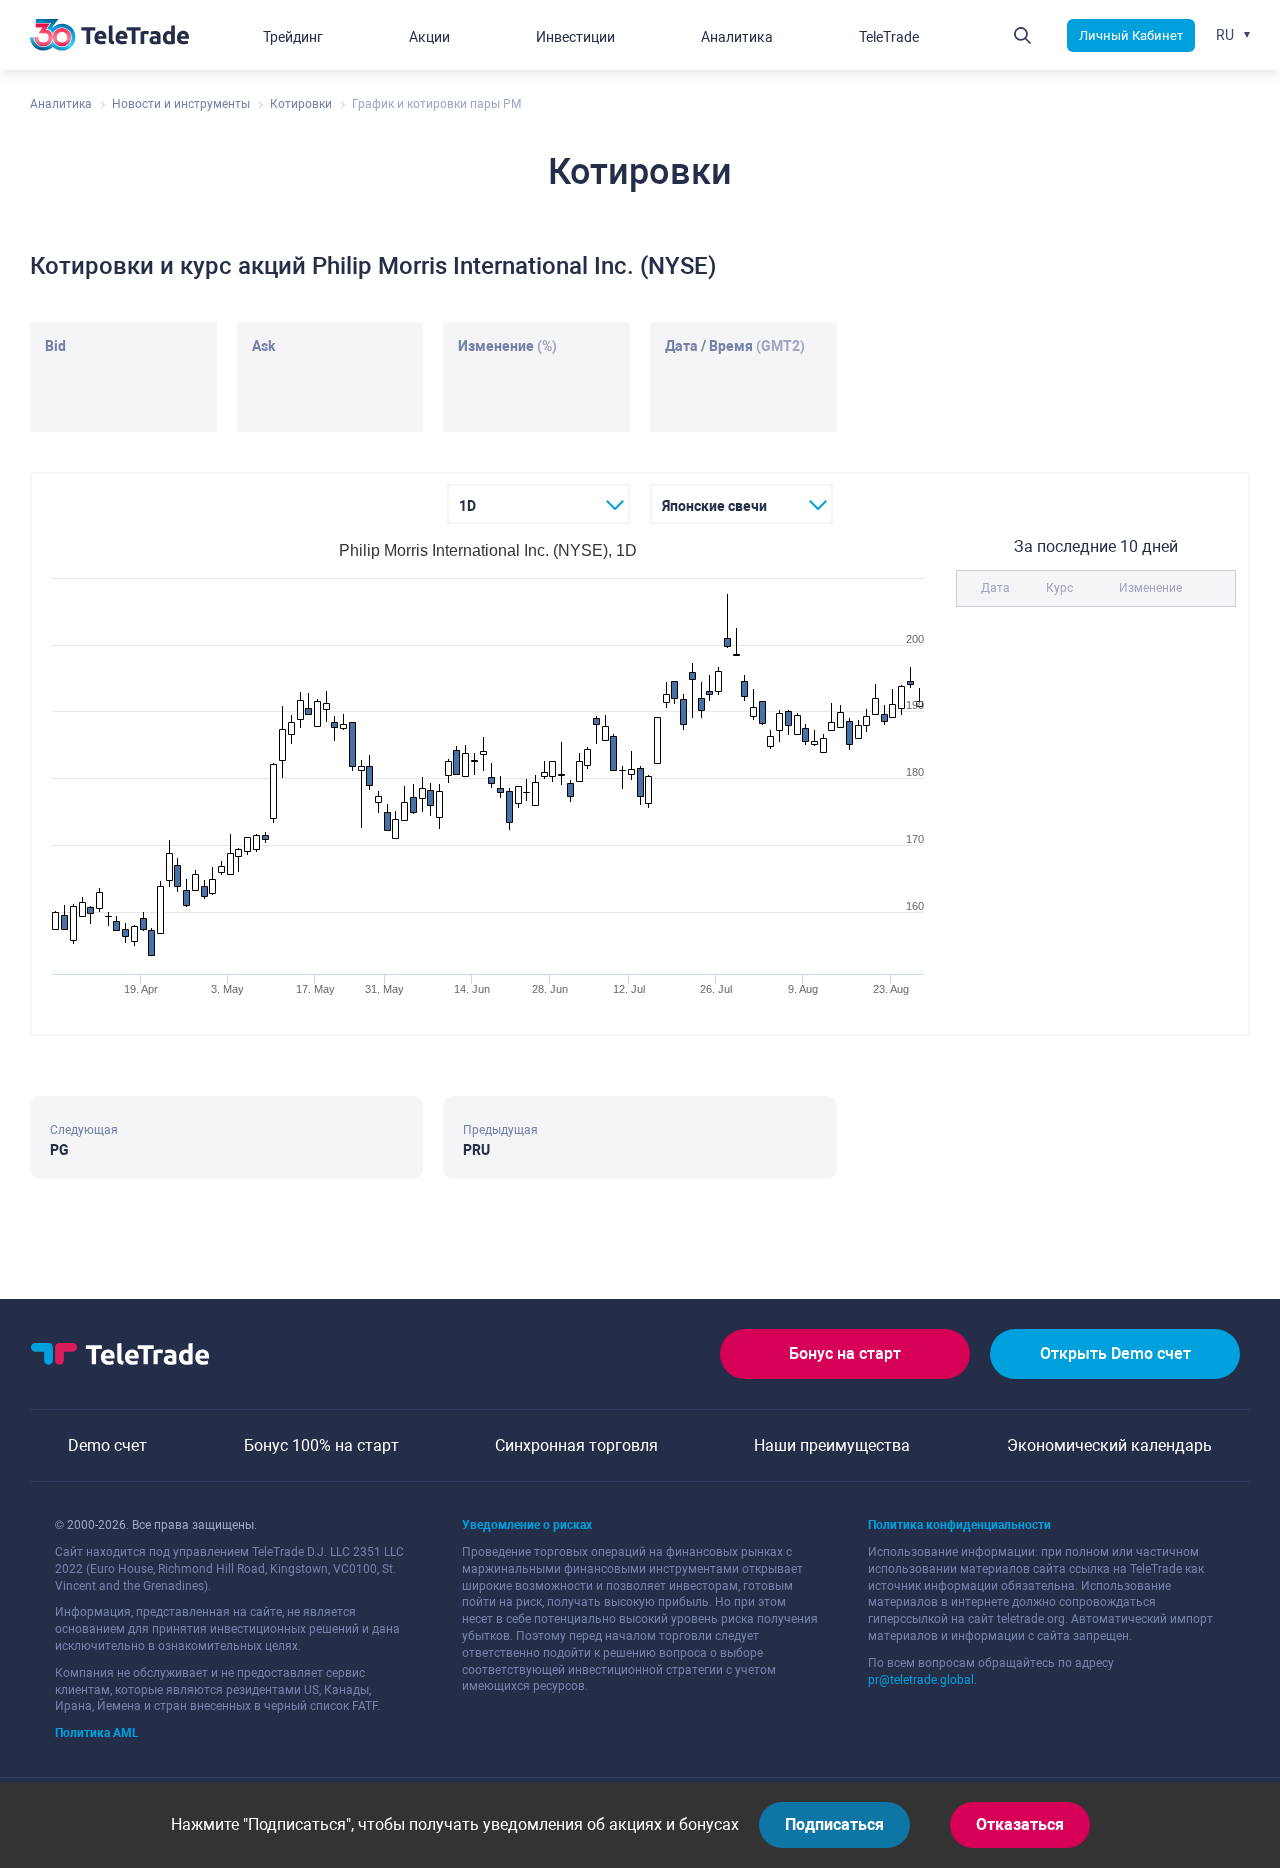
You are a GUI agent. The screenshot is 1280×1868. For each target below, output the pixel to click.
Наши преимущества (832, 1445)
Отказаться (1020, 1824)
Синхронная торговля (576, 1445)
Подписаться (834, 1824)
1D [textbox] (467, 506)
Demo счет (107, 1445)
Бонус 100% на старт (321, 1445)
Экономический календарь (1109, 1445)
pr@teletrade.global (921, 1680)
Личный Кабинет (1131, 35)
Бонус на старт (845, 1353)
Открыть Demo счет (1115, 1353)
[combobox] (538, 504)
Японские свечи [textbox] (714, 506)
